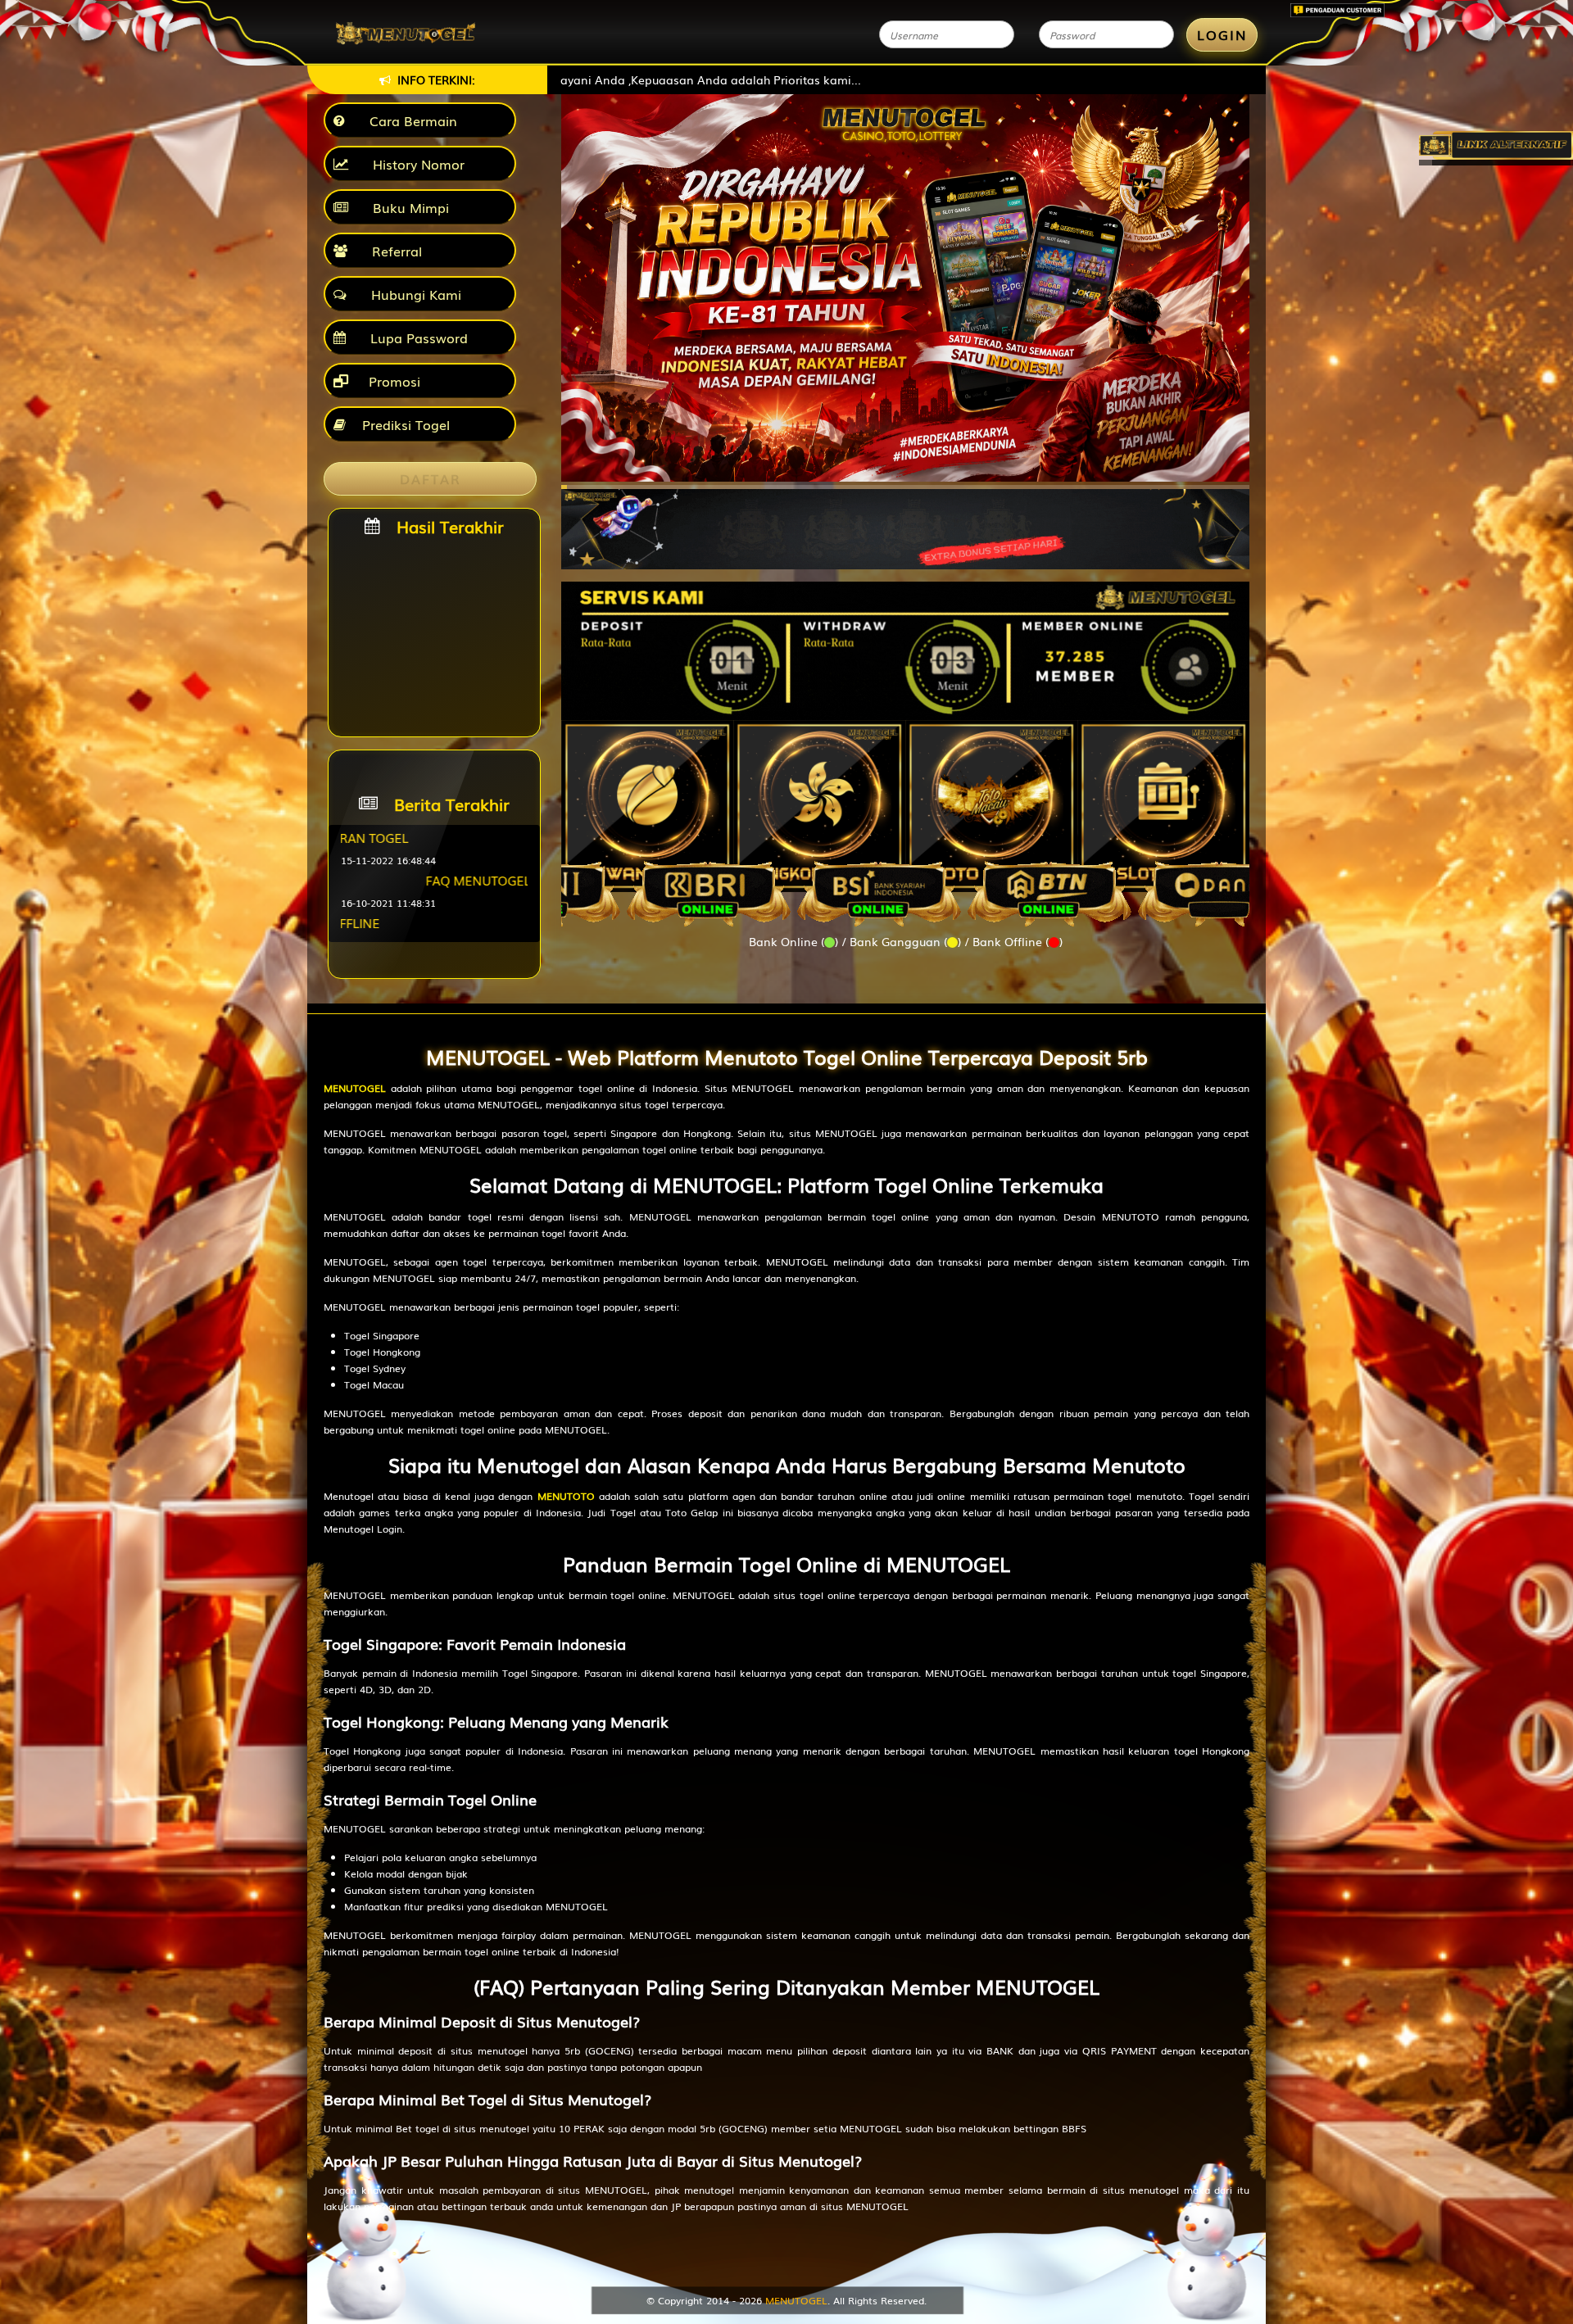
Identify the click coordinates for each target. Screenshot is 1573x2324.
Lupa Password (415, 338)
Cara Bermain (409, 120)
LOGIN (1222, 34)
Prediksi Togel (406, 424)
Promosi (392, 381)
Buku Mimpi (407, 207)
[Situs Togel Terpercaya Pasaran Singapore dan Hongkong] (905, 521)
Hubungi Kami (412, 294)
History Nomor (415, 164)
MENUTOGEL (355, 1088)
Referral (393, 251)
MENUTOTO (566, 1496)
